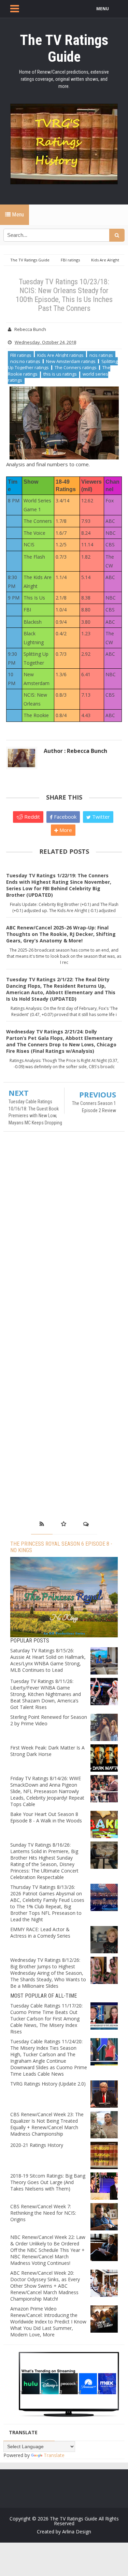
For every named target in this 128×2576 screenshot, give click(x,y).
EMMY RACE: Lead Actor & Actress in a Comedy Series (40, 1933)
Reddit (31, 817)
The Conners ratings (76, 367)
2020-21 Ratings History (37, 2145)
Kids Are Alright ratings (60, 355)
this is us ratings (60, 374)
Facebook (65, 817)
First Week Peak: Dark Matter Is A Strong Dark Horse (47, 1751)
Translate (54, 2455)
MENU (103, 9)
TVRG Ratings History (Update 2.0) (48, 2084)
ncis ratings (101, 355)
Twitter (100, 817)
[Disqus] (64, 1235)
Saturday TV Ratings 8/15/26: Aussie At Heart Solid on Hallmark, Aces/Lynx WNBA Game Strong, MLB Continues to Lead (48, 1660)
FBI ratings (21, 355)
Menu (17, 215)
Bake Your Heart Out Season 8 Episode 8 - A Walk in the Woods (46, 1817)
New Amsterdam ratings (71, 361)
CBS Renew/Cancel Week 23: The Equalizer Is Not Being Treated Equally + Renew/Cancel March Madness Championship (47, 2124)
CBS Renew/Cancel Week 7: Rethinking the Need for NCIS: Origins (43, 2213)
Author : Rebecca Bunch (75, 751)
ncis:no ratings (25, 361)
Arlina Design (77, 2532)
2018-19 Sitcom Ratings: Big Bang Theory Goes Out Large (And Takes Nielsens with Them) (48, 2182)
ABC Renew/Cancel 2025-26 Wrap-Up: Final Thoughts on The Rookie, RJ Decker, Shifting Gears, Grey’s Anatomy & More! (61, 934)
